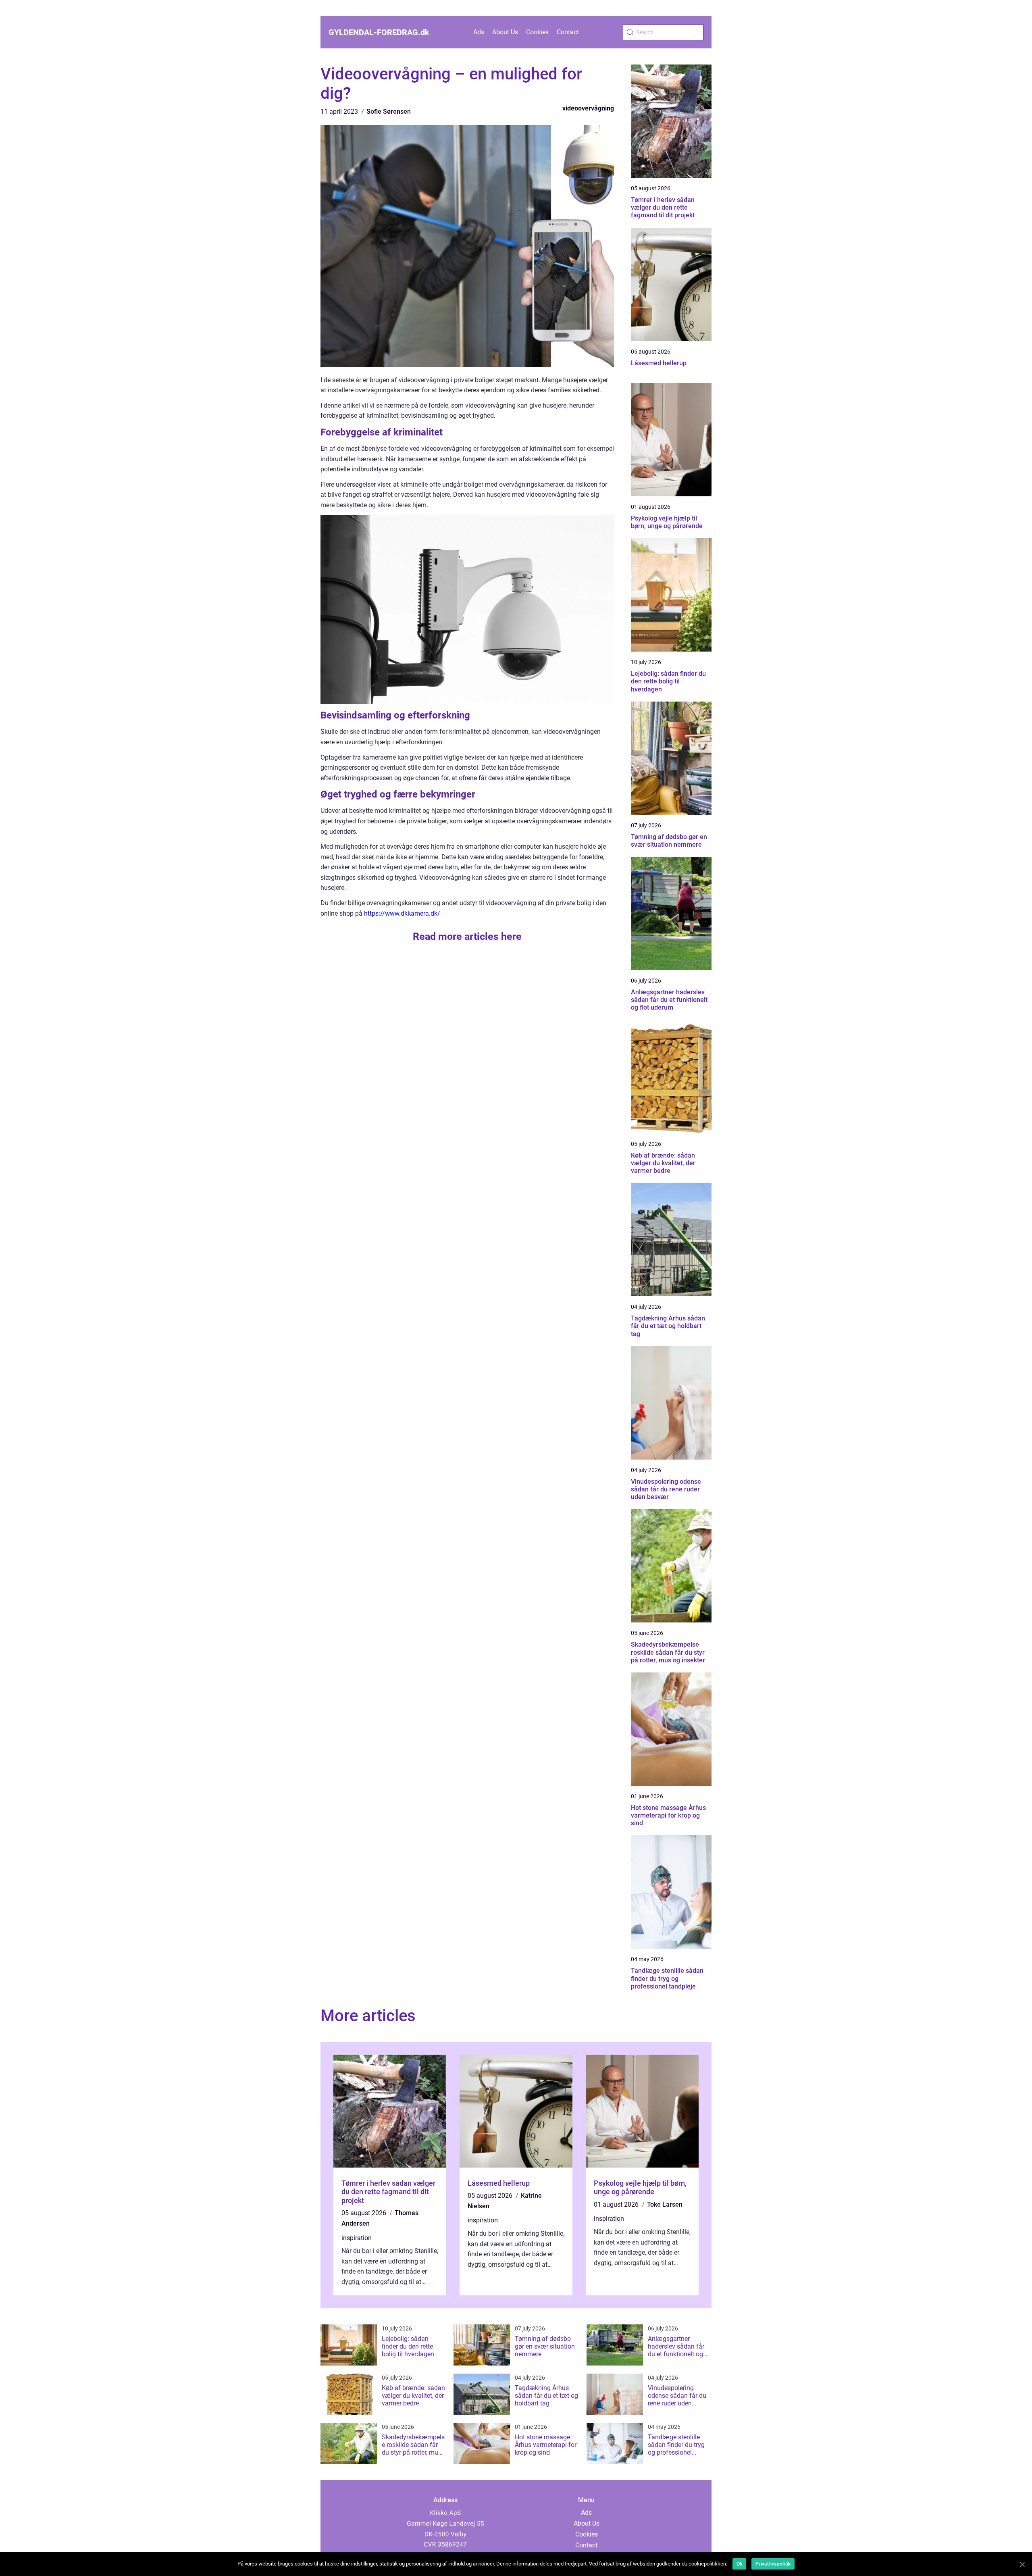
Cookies (537, 32)
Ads (479, 32)
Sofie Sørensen (389, 111)
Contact (568, 32)
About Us (505, 32)
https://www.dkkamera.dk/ (402, 913)
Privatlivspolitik (773, 2564)
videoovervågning (588, 108)
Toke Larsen (665, 2204)
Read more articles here (467, 936)
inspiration (357, 2238)
